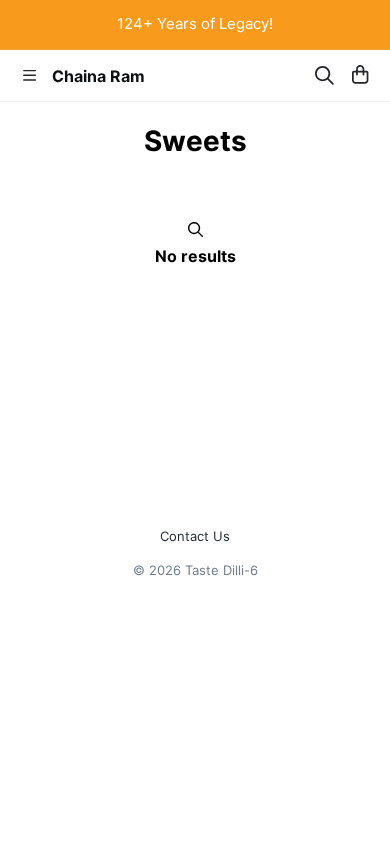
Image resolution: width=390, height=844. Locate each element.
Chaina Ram (98, 76)
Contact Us (195, 536)
